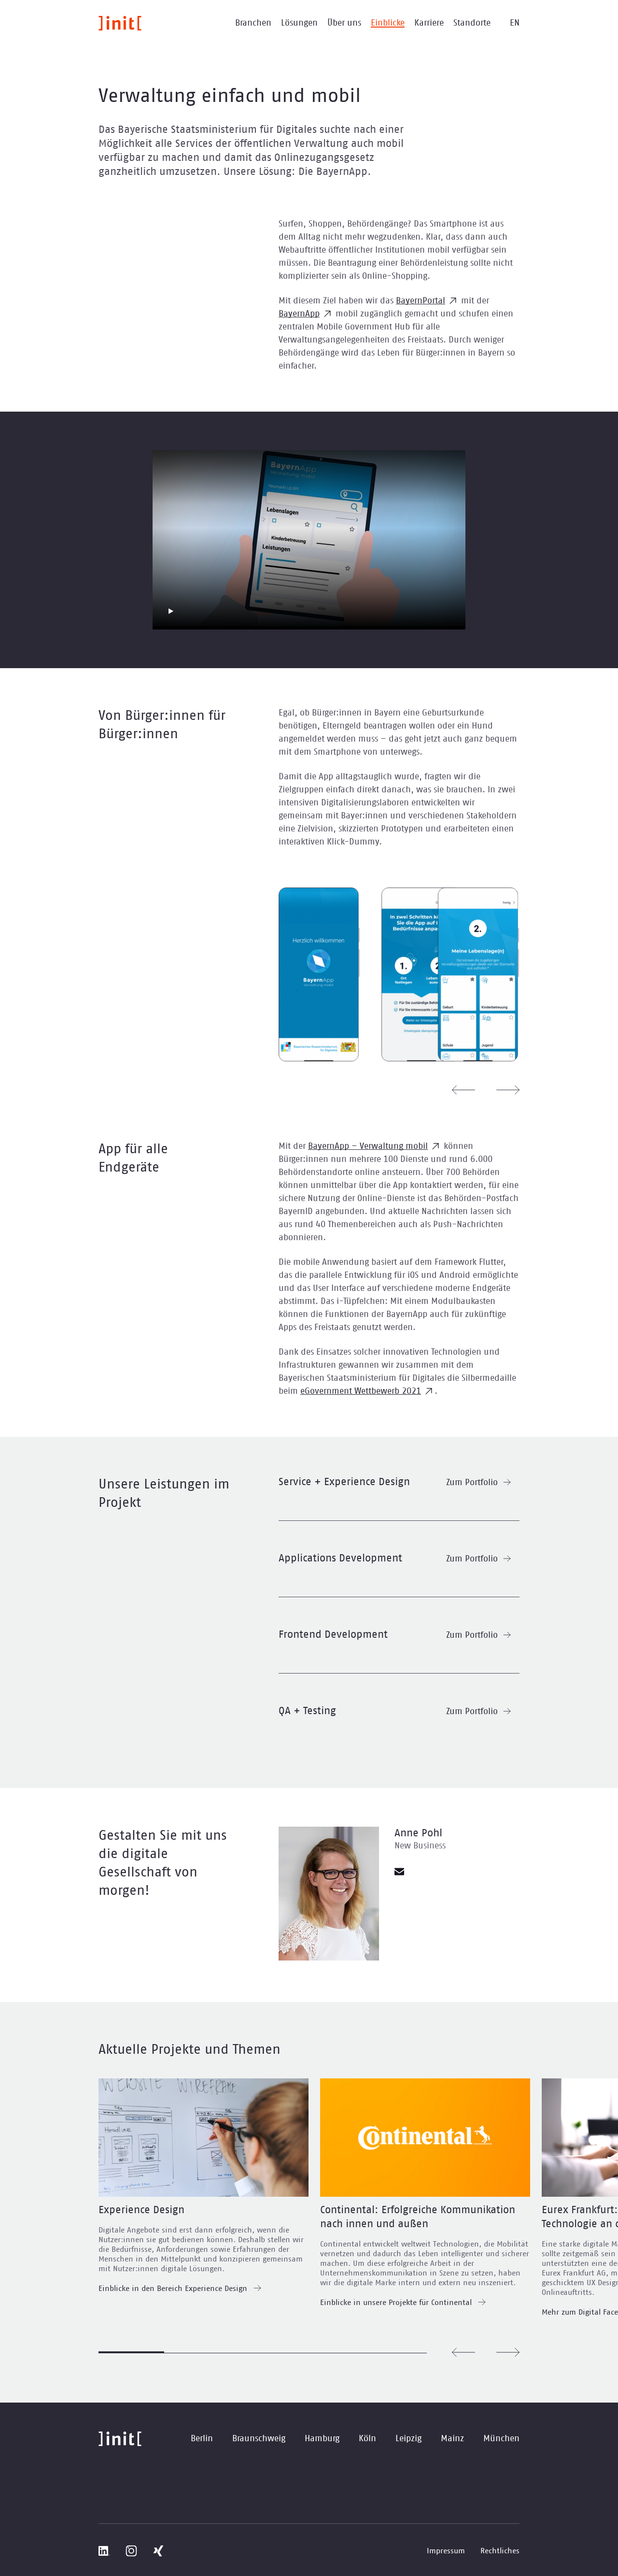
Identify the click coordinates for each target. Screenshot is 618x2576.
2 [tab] (197, 2353)
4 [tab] (328, 2353)
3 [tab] (263, 2353)
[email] (399, 1872)
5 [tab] (394, 2353)
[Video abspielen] (171, 611)
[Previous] (463, 1090)
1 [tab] (131, 2352)
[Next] (508, 1090)
